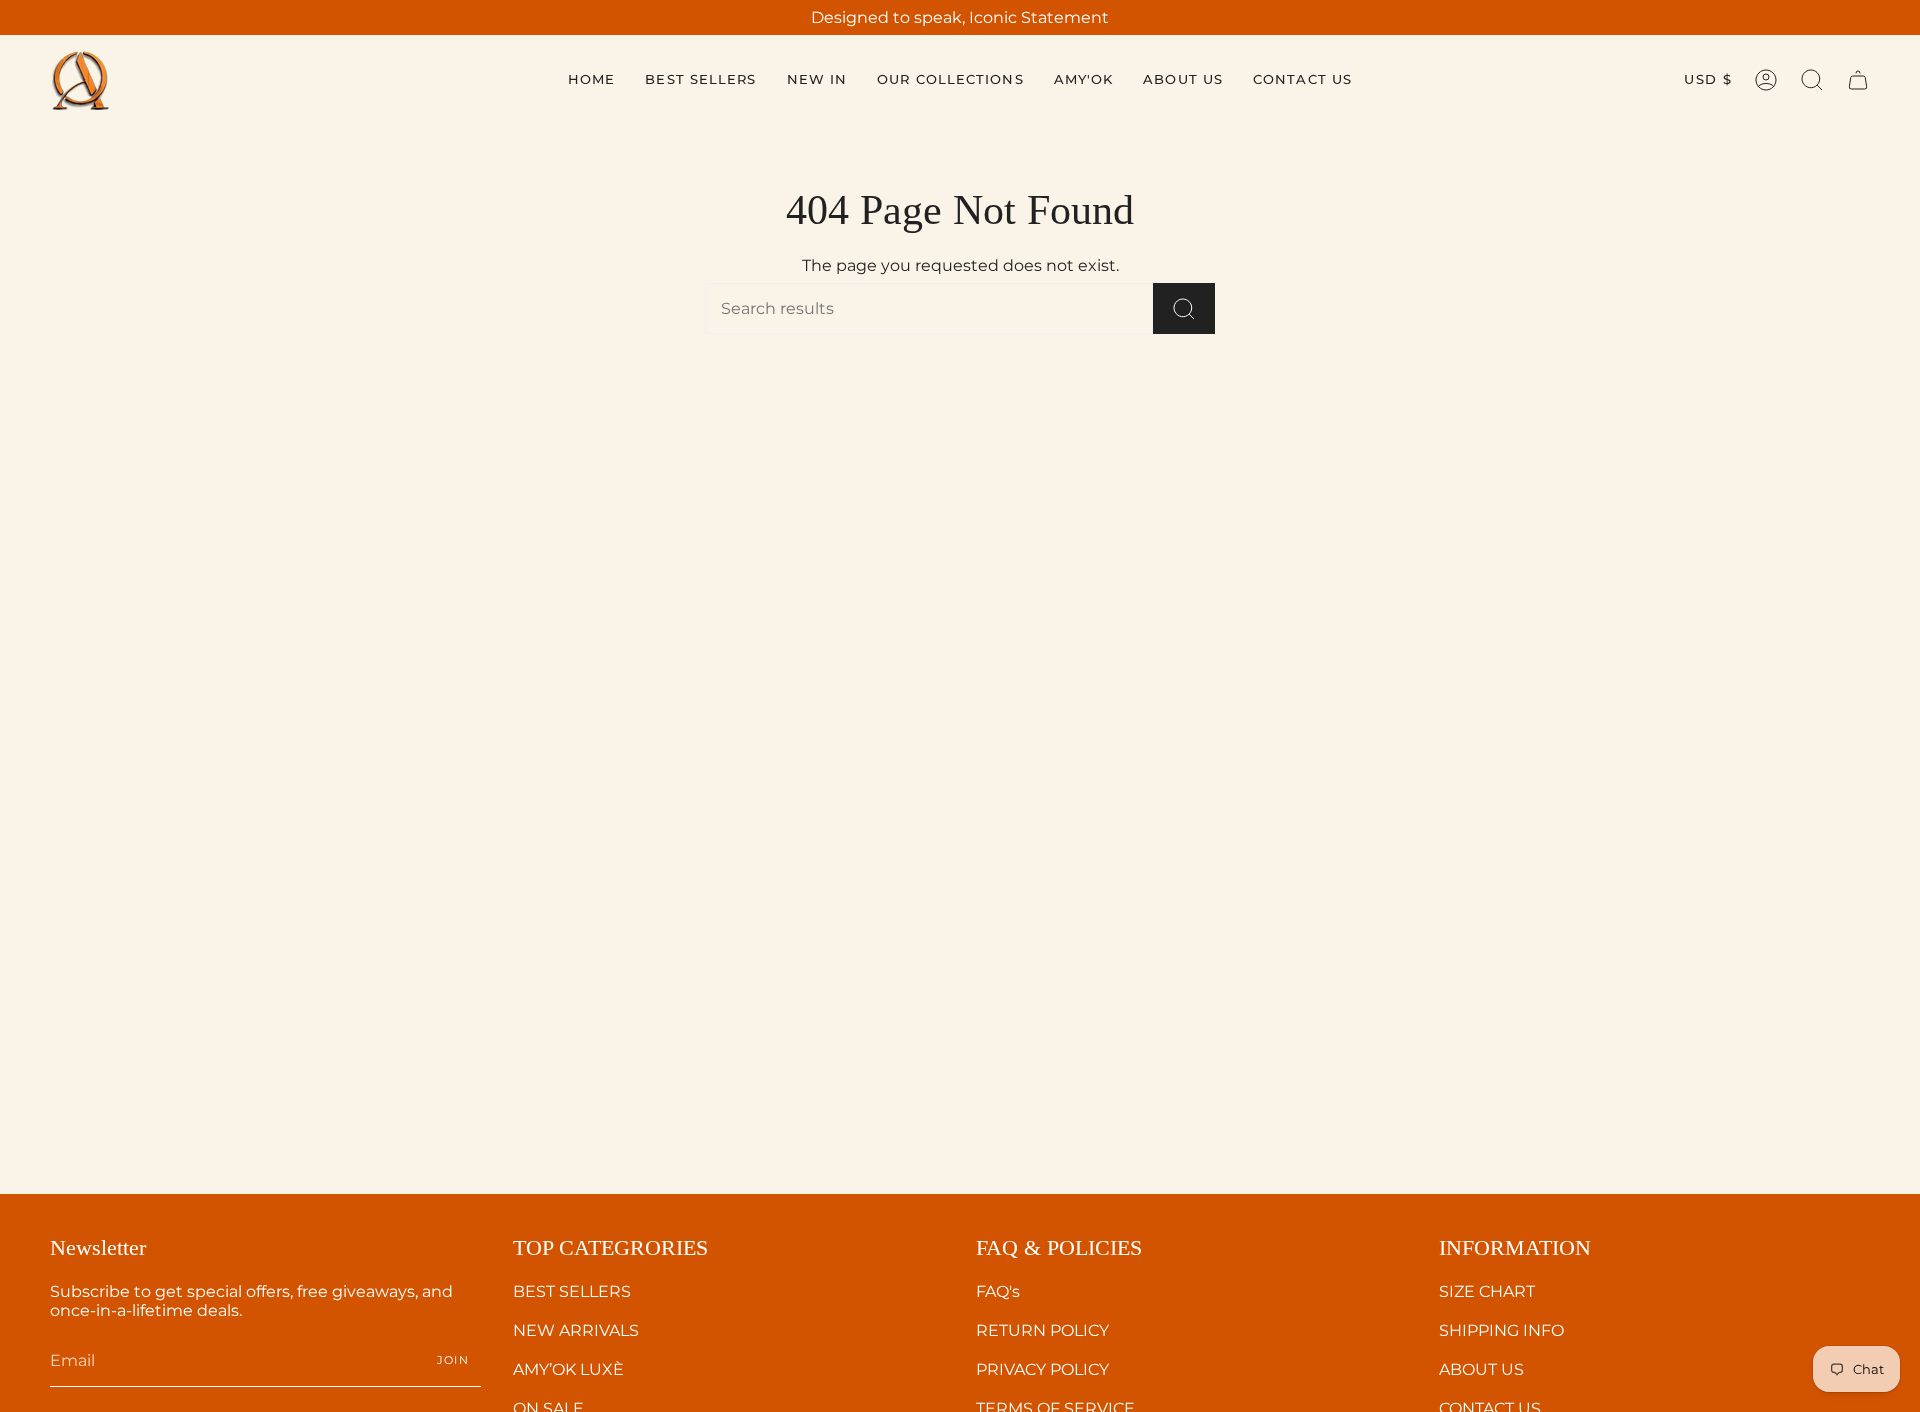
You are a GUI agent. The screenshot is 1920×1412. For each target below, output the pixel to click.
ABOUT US (1481, 1369)
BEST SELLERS (572, 1291)
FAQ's (998, 1291)
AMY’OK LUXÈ (568, 1369)
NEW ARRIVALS (576, 1330)
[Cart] (1858, 80)
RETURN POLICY (1042, 1330)
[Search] (1184, 308)
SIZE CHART (1487, 1291)
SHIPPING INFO (1501, 1330)
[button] (950, 80)
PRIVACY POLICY (1042, 1369)
